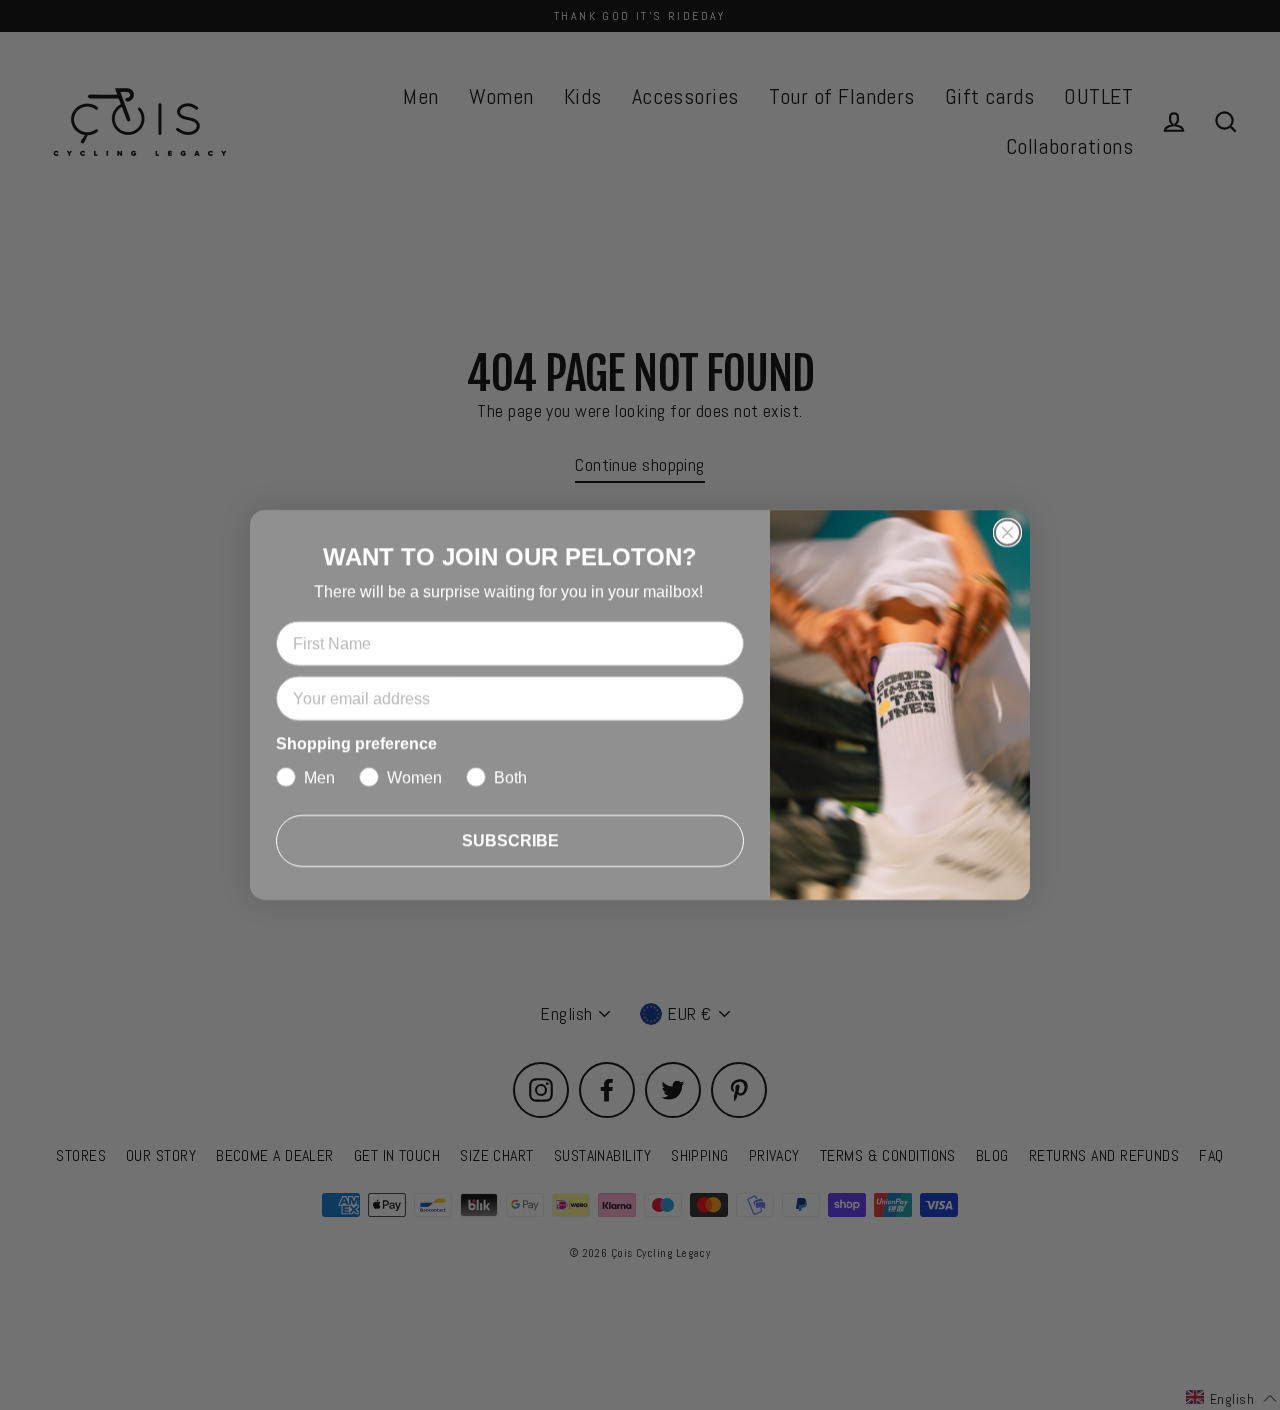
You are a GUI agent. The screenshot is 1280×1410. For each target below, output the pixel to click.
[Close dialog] (1007, 532)
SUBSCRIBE (510, 840)
